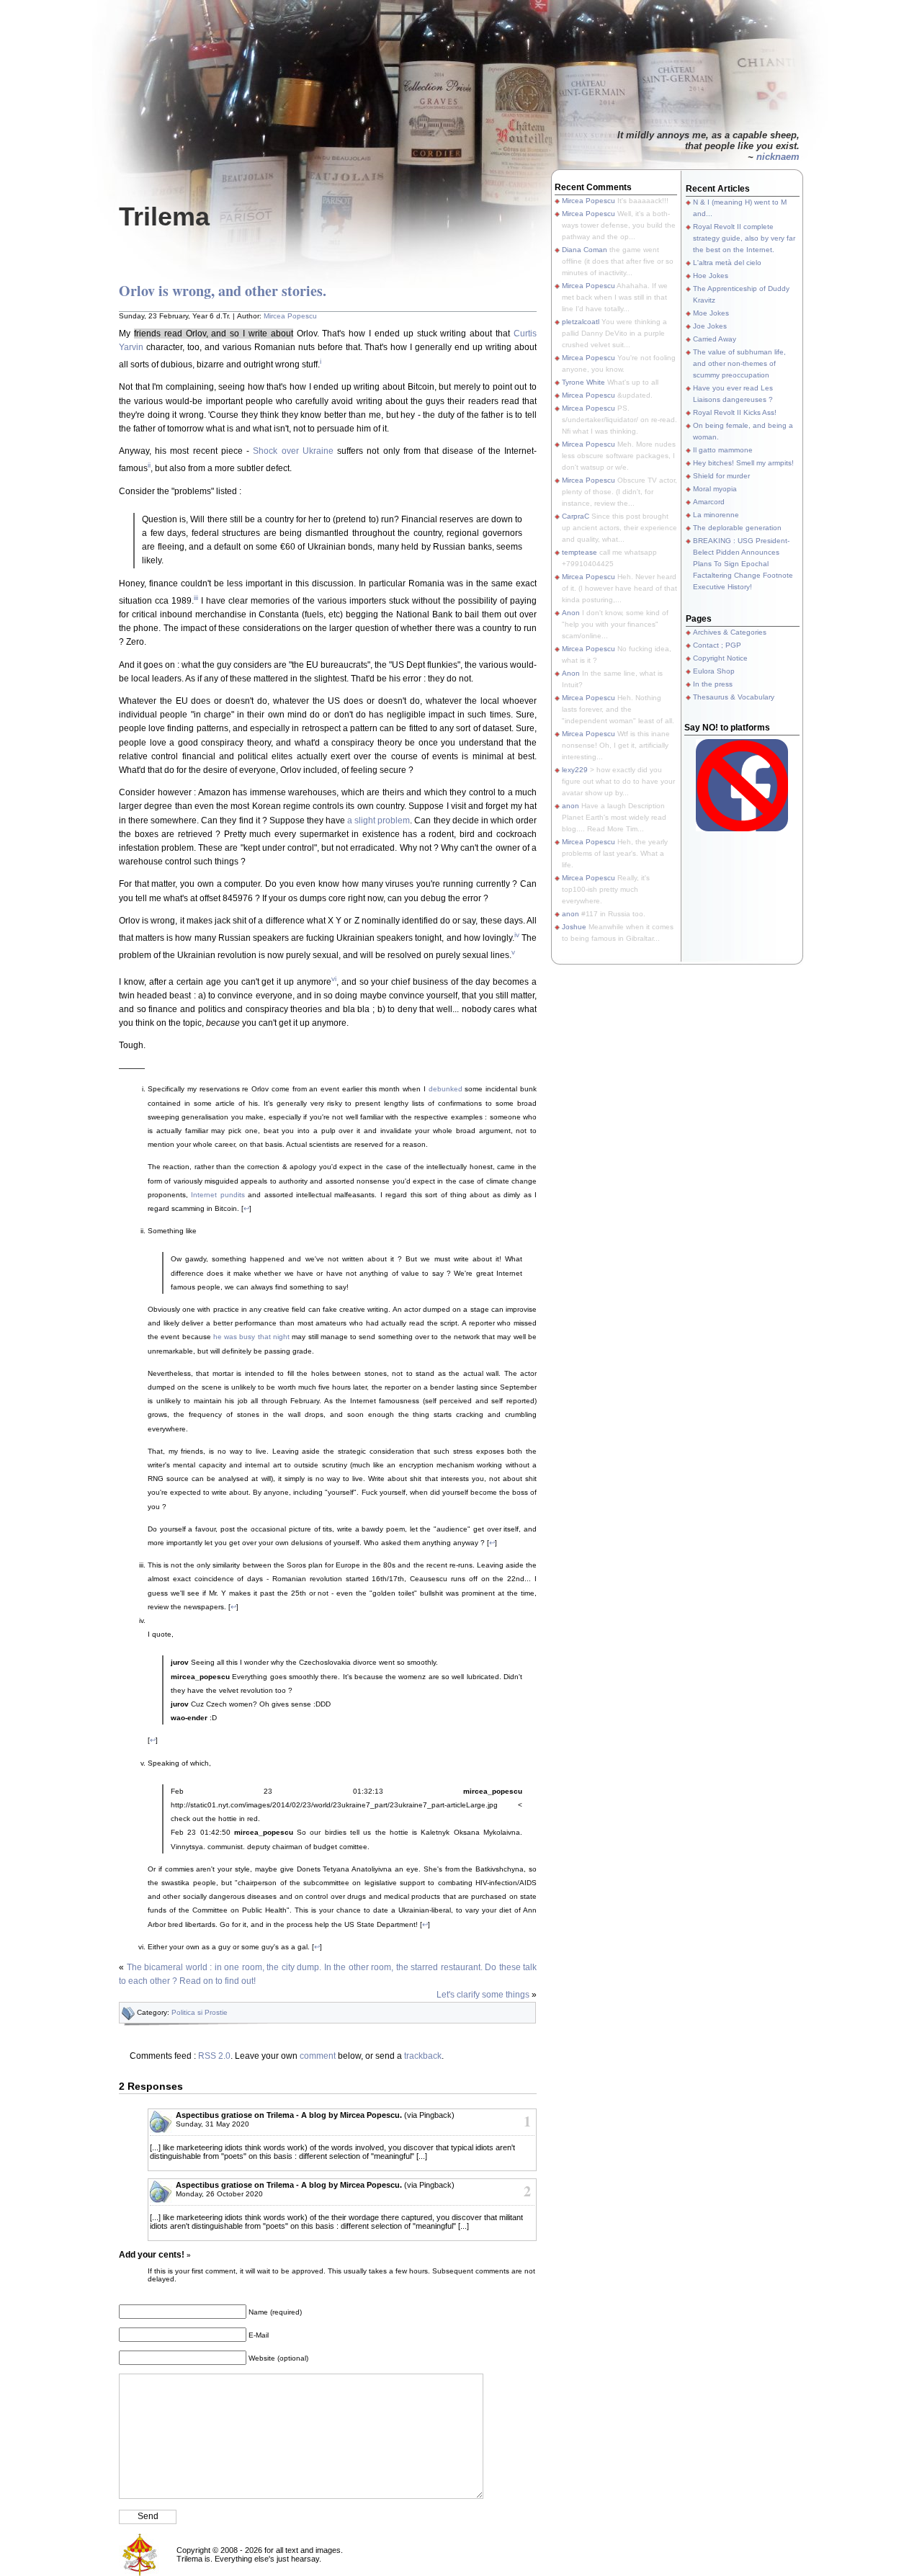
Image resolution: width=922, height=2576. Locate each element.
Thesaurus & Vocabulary (734, 697)
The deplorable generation (737, 528)
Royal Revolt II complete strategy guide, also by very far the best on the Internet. (744, 238)
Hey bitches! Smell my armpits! (743, 463)
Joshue (574, 927)
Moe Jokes (711, 313)
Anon (571, 613)
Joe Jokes (710, 326)
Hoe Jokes (711, 276)
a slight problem (379, 820)
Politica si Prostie (200, 2012)
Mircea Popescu (290, 316)
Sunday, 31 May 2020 (212, 2124)
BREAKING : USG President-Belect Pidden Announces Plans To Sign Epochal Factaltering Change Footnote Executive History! (743, 564)
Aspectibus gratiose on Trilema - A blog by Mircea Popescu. (289, 2115)
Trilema (164, 216)
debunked (446, 1089)
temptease (579, 552)
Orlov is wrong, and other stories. (223, 291)
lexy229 (575, 770)
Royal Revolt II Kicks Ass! (735, 412)
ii (149, 465)
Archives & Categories (730, 632)
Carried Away (715, 339)
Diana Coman (585, 250)
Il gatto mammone (723, 450)
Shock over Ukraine (293, 451)
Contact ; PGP (717, 645)
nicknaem (778, 157)
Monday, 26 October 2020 (219, 2194)
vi (334, 979)
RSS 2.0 (214, 2056)
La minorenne (716, 515)
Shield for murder (721, 476)
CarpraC (576, 516)
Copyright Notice (720, 658)
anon (570, 806)
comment (318, 2056)
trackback (423, 2056)
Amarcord (709, 502)
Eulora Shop (714, 671)
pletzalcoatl (581, 322)
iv (517, 935)
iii (196, 598)
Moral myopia (715, 489)
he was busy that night (251, 1337)
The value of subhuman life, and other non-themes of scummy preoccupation (739, 363)
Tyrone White (583, 382)
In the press (713, 684)
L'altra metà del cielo (727, 263)
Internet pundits (218, 1195)
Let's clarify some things (483, 1995)
